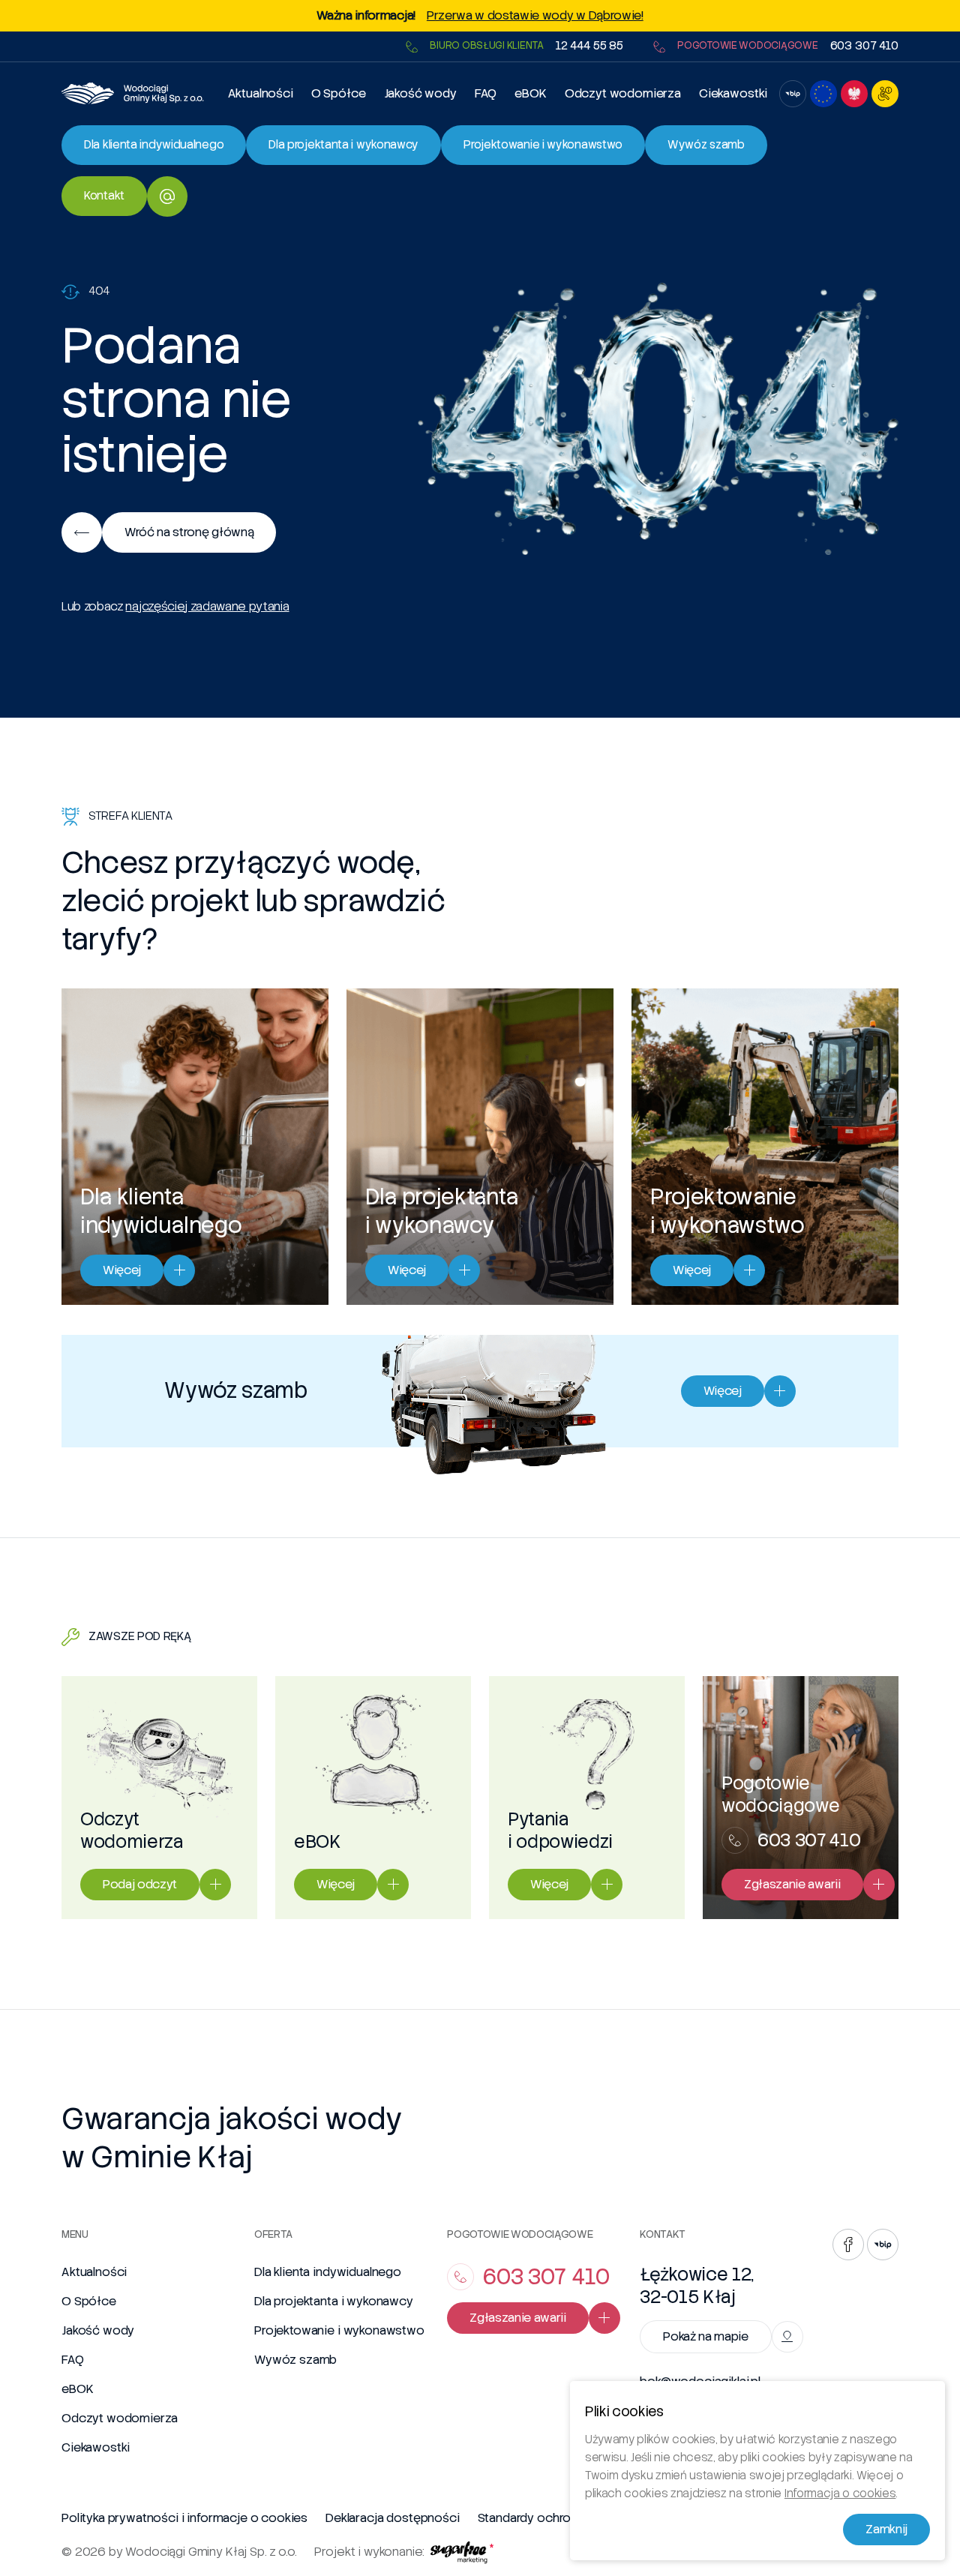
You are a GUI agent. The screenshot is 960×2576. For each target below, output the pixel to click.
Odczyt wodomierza (623, 93)
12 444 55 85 (589, 46)
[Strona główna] (133, 93)
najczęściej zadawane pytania (207, 606)
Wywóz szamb (295, 2360)
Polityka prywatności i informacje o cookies (184, 2518)
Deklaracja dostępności (392, 2518)
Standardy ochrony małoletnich (566, 2518)
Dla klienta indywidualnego (328, 2272)
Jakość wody (420, 93)
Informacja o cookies (840, 2494)
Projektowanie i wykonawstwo (339, 2330)
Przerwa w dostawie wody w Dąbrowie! (535, 16)
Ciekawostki (733, 93)
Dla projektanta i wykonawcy (334, 2301)
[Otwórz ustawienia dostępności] (885, 94)
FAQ (486, 93)
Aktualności (261, 93)
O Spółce (339, 93)
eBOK (530, 93)
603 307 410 (864, 46)
